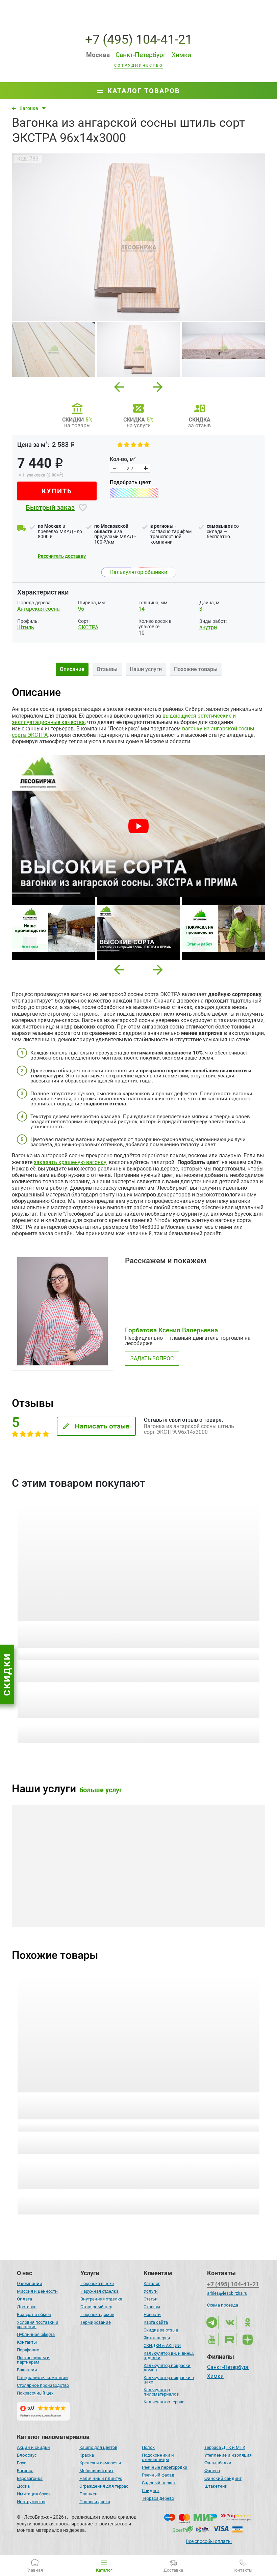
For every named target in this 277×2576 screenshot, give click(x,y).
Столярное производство (43, 2385)
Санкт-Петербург (228, 2368)
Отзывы (152, 2307)
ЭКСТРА (88, 627)
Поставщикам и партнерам (33, 2360)
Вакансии (27, 2370)
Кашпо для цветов (98, 2447)
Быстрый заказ (50, 508)
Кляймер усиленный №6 (184, 1627)
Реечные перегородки (165, 2467)
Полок (148, 2447)
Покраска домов (97, 2314)
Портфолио (28, 2350)
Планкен (89, 2494)
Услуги (151, 2291)
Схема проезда (223, 2305)
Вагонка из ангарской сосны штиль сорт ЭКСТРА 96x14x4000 (202, 2102)
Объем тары (29, 1667)
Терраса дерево (158, 2498)
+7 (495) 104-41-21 (139, 39)
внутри (208, 627)
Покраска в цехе (97, 2283)
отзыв (189, 1655)
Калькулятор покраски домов (167, 2368)
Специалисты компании (42, 2378)
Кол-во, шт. (60, 1667)
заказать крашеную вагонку (70, 1162)
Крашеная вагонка (57, 1892)
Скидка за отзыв (161, 2330)
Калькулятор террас (164, 2402)
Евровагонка (30, 2478)
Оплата (24, 2299)
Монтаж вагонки (182, 1892)
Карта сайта (156, 2322)
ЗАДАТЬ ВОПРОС (152, 1358)
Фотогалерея (157, 2338)
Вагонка (25, 2471)
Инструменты (31, 2502)
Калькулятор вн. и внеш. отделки (169, 2355)
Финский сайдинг (223, 2478)
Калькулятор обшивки (139, 572)
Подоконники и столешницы (158, 2457)
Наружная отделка (99, 2291)
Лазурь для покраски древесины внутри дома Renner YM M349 (70, 1631)
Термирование (96, 2322)
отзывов (64, 1655)
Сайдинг (151, 2491)
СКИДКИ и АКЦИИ (162, 2346)
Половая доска (95, 2502)
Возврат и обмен (34, 2314)
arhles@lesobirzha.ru (227, 2293)
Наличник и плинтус (101, 2478)
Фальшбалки (218, 2463)
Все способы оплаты (209, 2541)
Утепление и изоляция (228, 2455)
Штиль (26, 627)
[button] (119, 970)
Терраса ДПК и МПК (225, 2447)
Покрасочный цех (35, 2393)
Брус (22, 2463)
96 (81, 609)
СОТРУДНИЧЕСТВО (139, 66)
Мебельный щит (96, 2471)
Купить (57, 491)
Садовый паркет (159, 2483)
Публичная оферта (36, 2334)
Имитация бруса (34, 2494)
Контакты (27, 2342)
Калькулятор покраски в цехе (169, 2380)
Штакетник (216, 2486)
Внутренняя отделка (101, 2299)
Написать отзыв (102, 1426)
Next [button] (158, 385)
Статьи (151, 2299)
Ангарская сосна (39, 609)
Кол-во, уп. (155, 1667)
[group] (138, 237)
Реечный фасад (158, 2475)
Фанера (212, 2471)
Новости (152, 2314)
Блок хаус (27, 2455)
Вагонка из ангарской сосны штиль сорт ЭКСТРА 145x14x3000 (74, 2102)
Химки (215, 2377)
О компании (30, 2283)
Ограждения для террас (104, 2486)
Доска (23, 2486)
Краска (87, 2455)
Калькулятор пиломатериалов (161, 2392)
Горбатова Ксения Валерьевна (171, 1330)
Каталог (152, 2283)
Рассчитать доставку (62, 556)
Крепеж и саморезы (100, 2463)
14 (142, 609)
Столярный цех (96, 2307)
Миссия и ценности (37, 2291)
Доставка (27, 2307)
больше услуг (101, 1790)
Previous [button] (119, 385)
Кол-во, (123, 459)
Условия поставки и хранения (38, 2324)
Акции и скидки (33, 2447)
